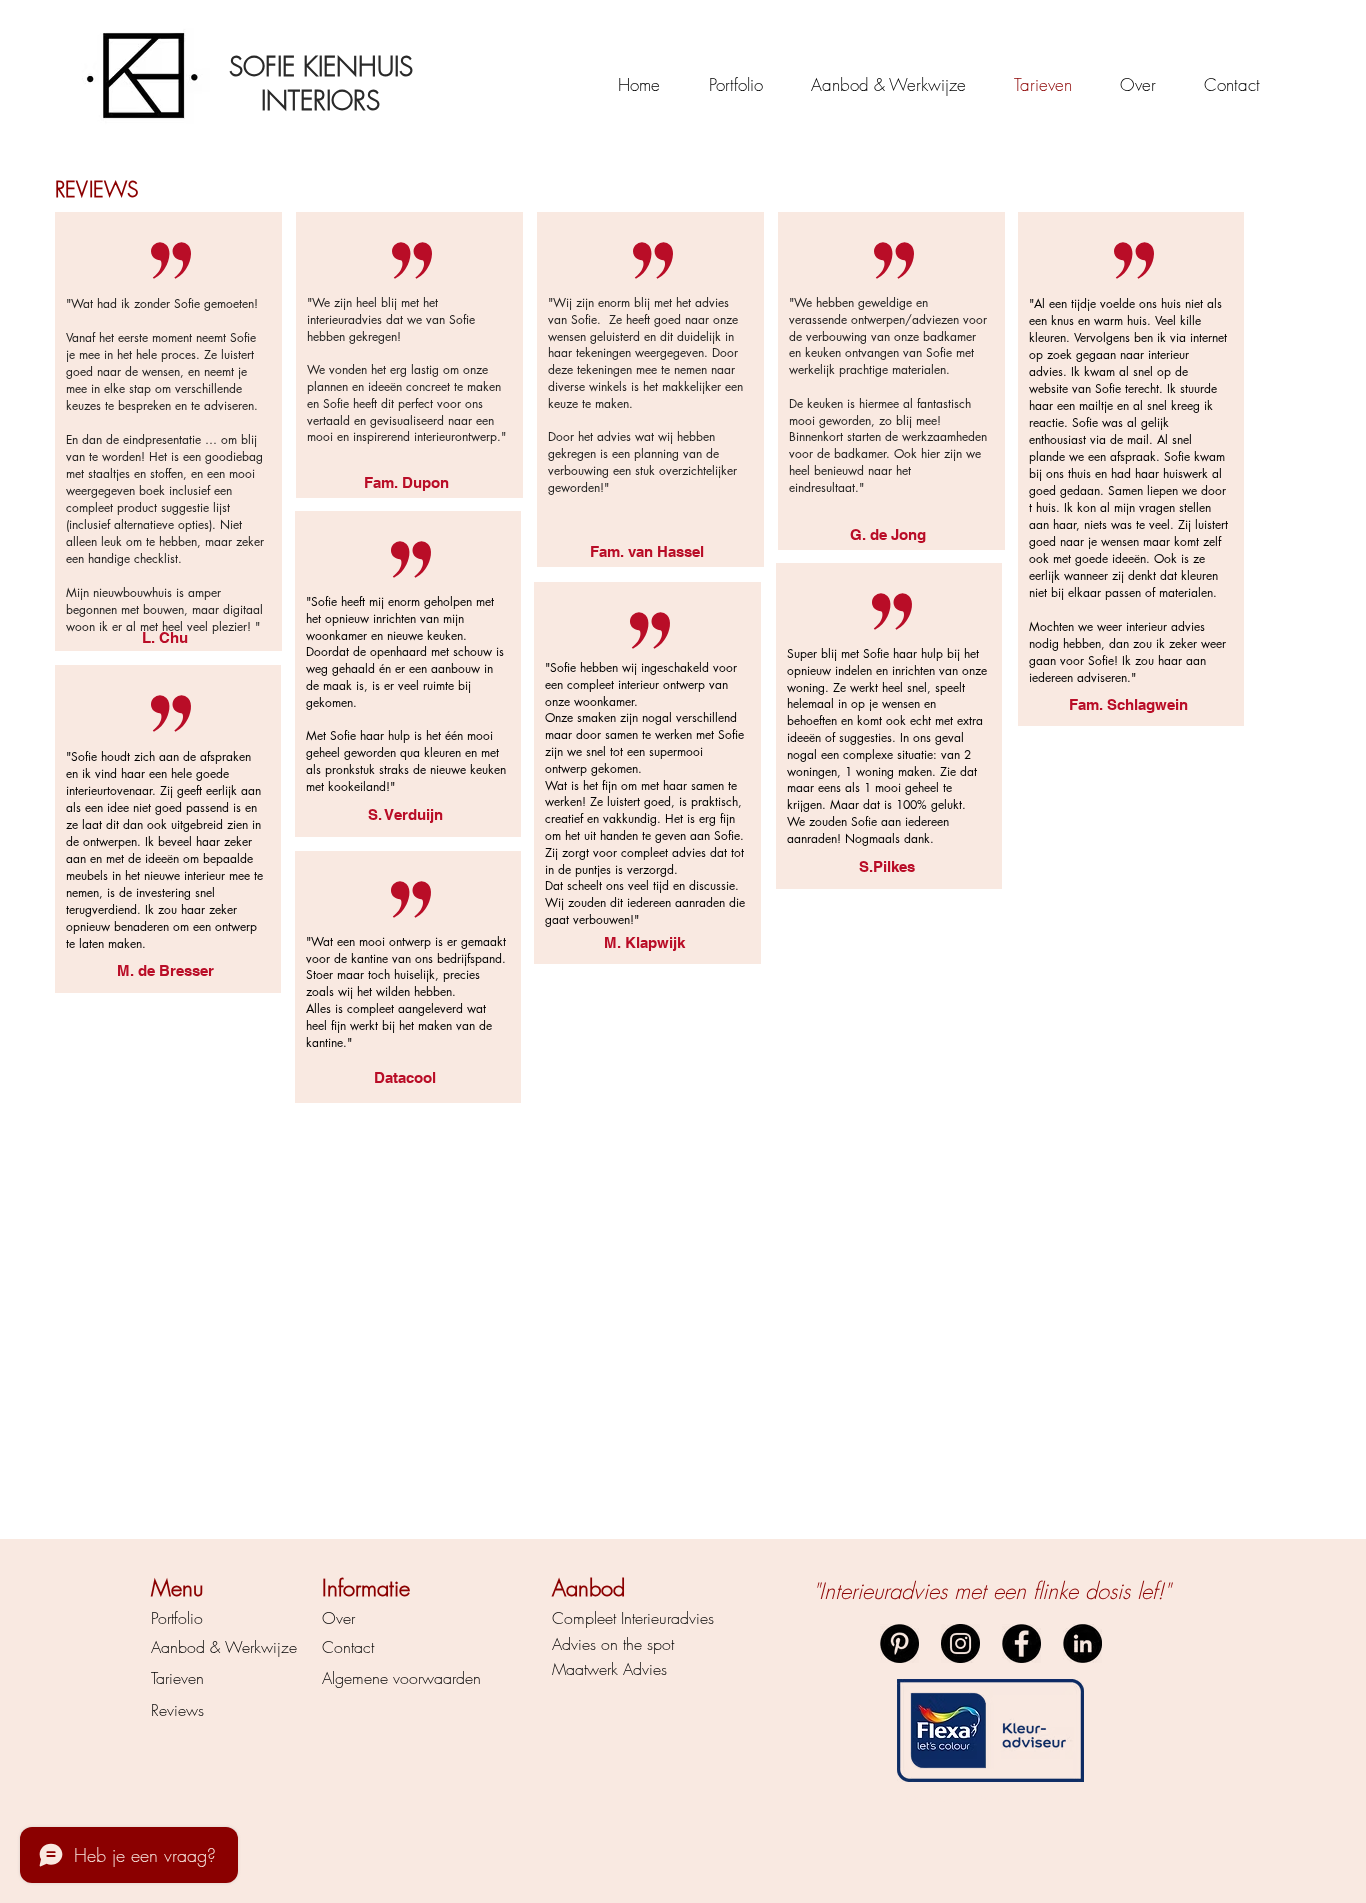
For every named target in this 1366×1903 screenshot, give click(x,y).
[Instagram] (960, 1643)
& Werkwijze (251, 1647)
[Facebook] (1021, 1643)
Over (338, 1618)
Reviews (177, 1710)
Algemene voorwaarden (401, 1678)
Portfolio (177, 1618)
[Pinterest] (899, 1643)
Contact (348, 1647)
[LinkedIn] (1082, 1643)
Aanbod (178, 1647)
